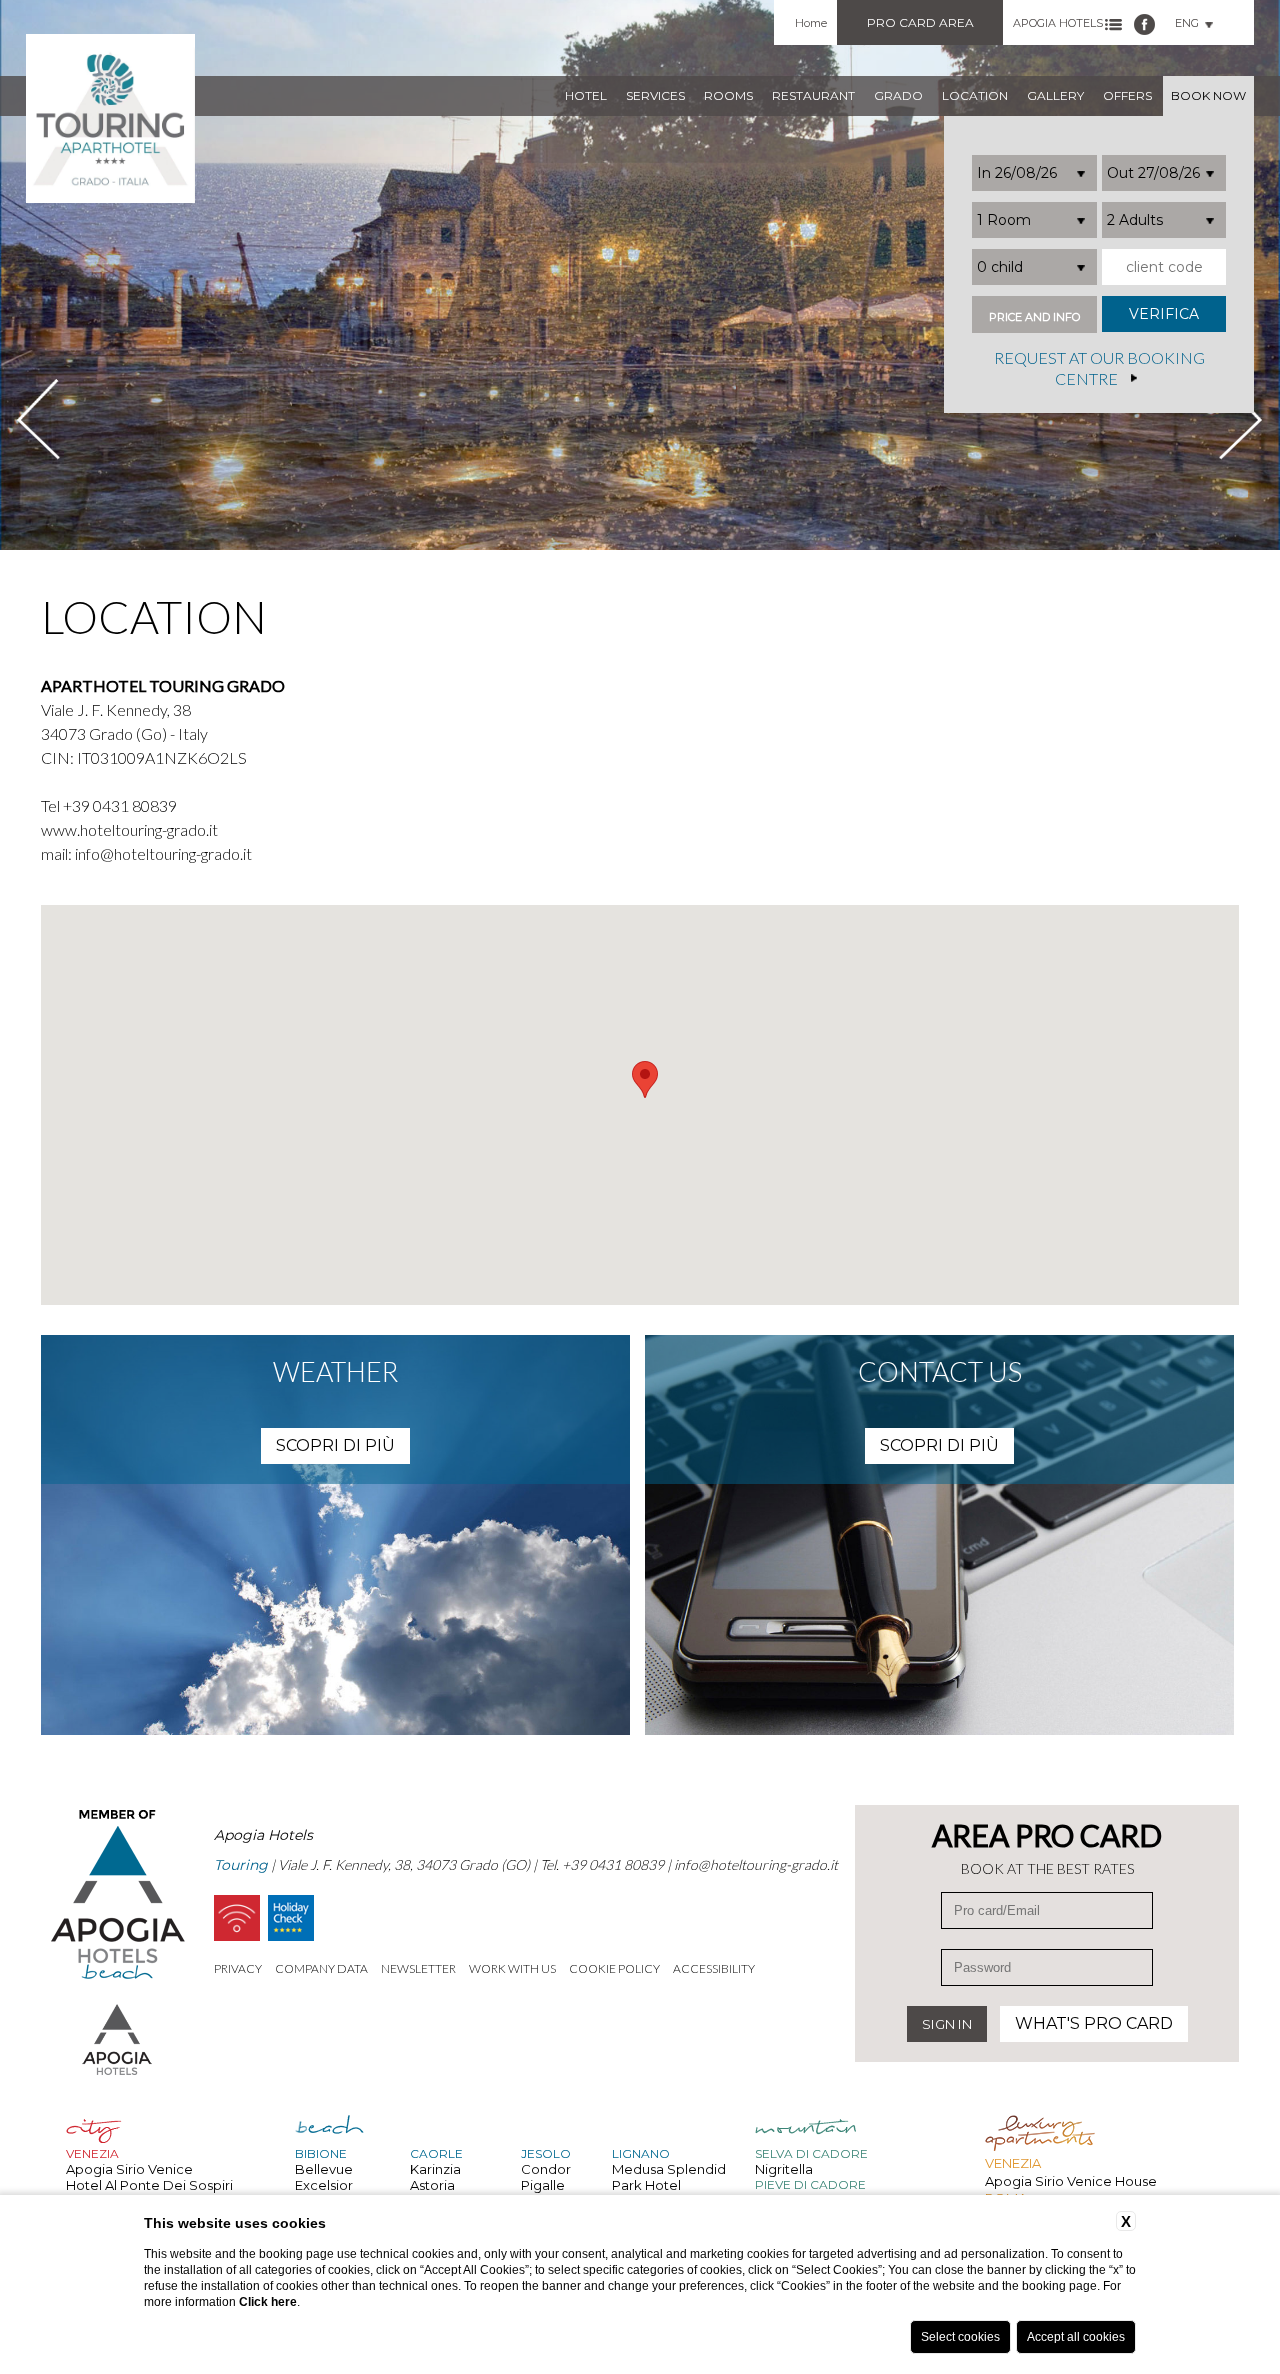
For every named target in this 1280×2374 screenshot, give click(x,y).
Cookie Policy (614, 1968)
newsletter (418, 1968)
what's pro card (1094, 2023)
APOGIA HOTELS (1058, 23)
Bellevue (324, 2169)
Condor (546, 2169)
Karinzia (435, 2169)
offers (1127, 95)
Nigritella (784, 2169)
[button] (645, 1079)
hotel (586, 95)
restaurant (813, 95)
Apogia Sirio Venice (129, 2169)
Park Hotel (646, 2185)
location (975, 95)
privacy (238, 1968)
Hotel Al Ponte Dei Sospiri (149, 2185)
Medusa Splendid (669, 2169)
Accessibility (714, 1968)
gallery (1055, 95)
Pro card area (920, 22)
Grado (898, 95)
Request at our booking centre (1099, 369)
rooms (728, 95)
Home (811, 23)
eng (1187, 23)
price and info (1034, 317)
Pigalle (543, 2185)
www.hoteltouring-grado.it (129, 829)
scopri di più (335, 1445)
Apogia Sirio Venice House (1071, 2181)
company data (321, 1968)
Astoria (432, 2185)
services (655, 95)
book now (1208, 95)
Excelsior (324, 2185)
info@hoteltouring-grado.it (163, 853)
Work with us (512, 1968)
